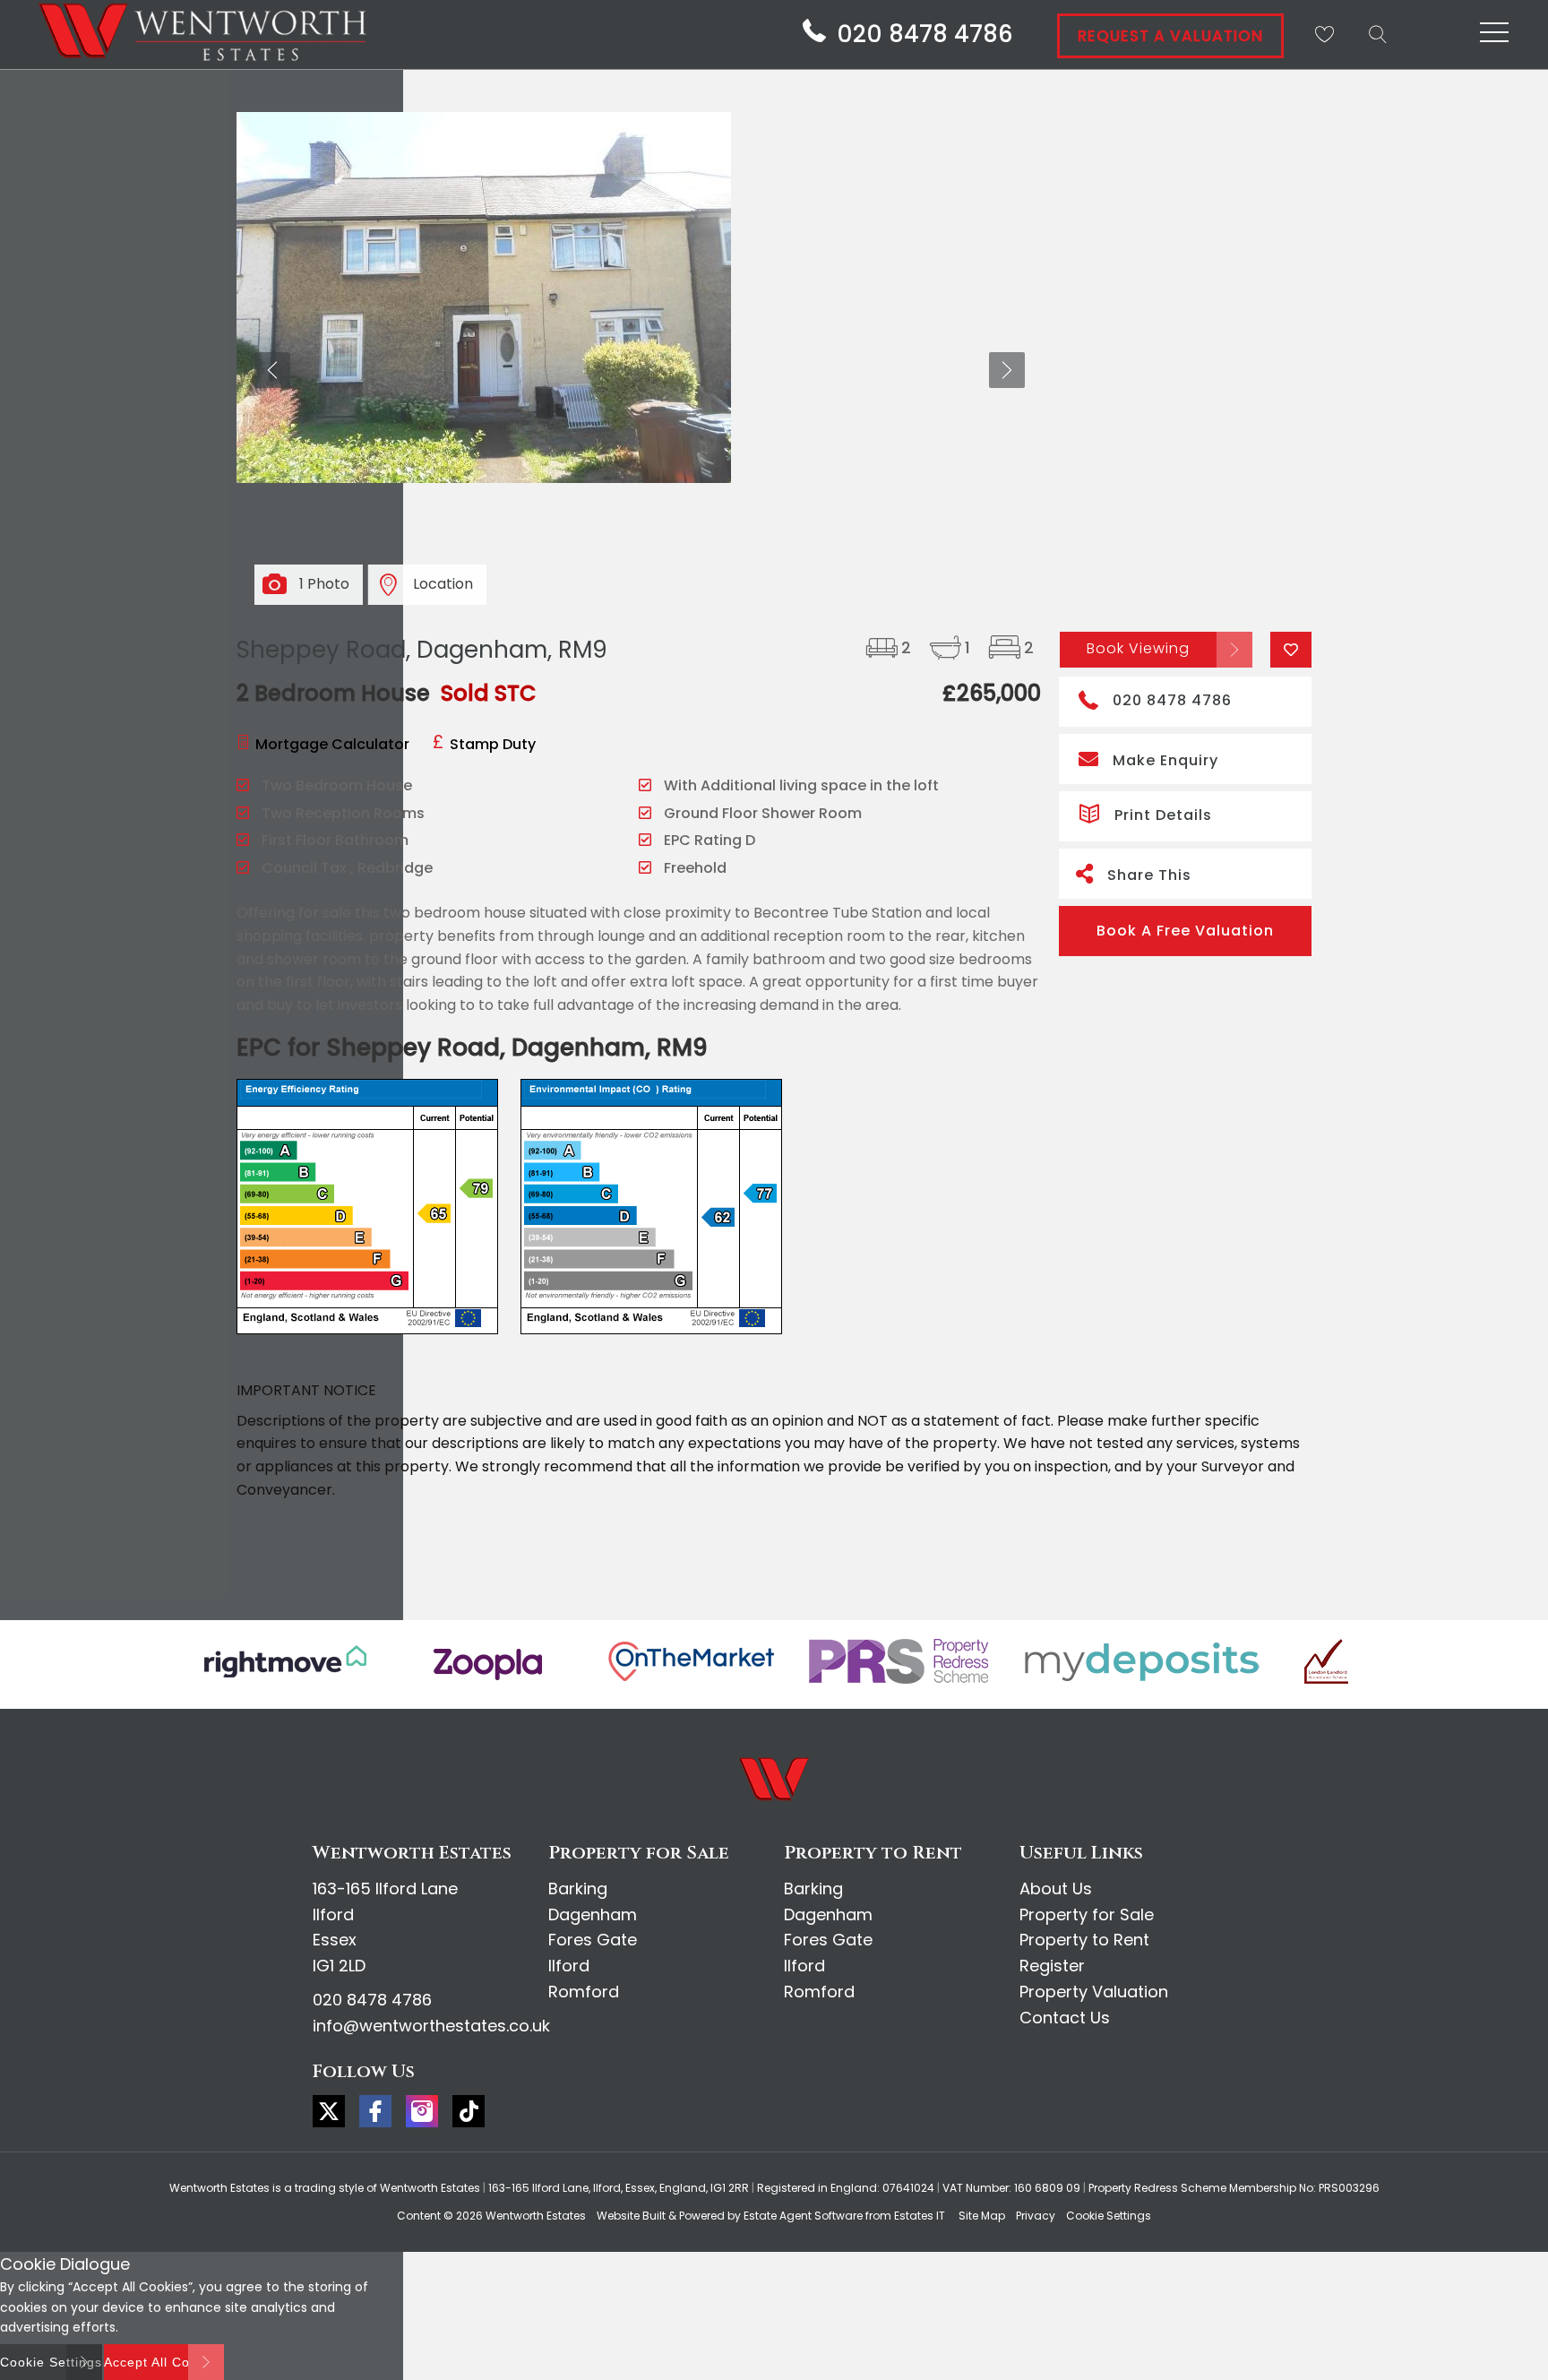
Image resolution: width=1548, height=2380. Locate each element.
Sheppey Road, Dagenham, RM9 (422, 650)
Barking (578, 1888)
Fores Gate (593, 1940)
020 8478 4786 (1172, 700)
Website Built (631, 2216)
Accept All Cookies (164, 2362)
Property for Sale (1087, 1914)
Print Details (1163, 815)
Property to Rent (1084, 1940)
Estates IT (920, 2216)
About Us (1056, 1888)
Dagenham (593, 1914)
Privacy (1036, 2216)
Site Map (982, 2216)
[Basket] (1324, 34)
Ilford (569, 1966)
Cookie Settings (1109, 2216)
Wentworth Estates (536, 2216)
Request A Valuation (1170, 36)
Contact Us (1065, 2018)
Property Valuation (1094, 1992)
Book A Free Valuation (1185, 931)
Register (1052, 1966)
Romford (584, 1992)
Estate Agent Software (803, 2216)
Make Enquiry (1165, 760)
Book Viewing (1138, 648)
